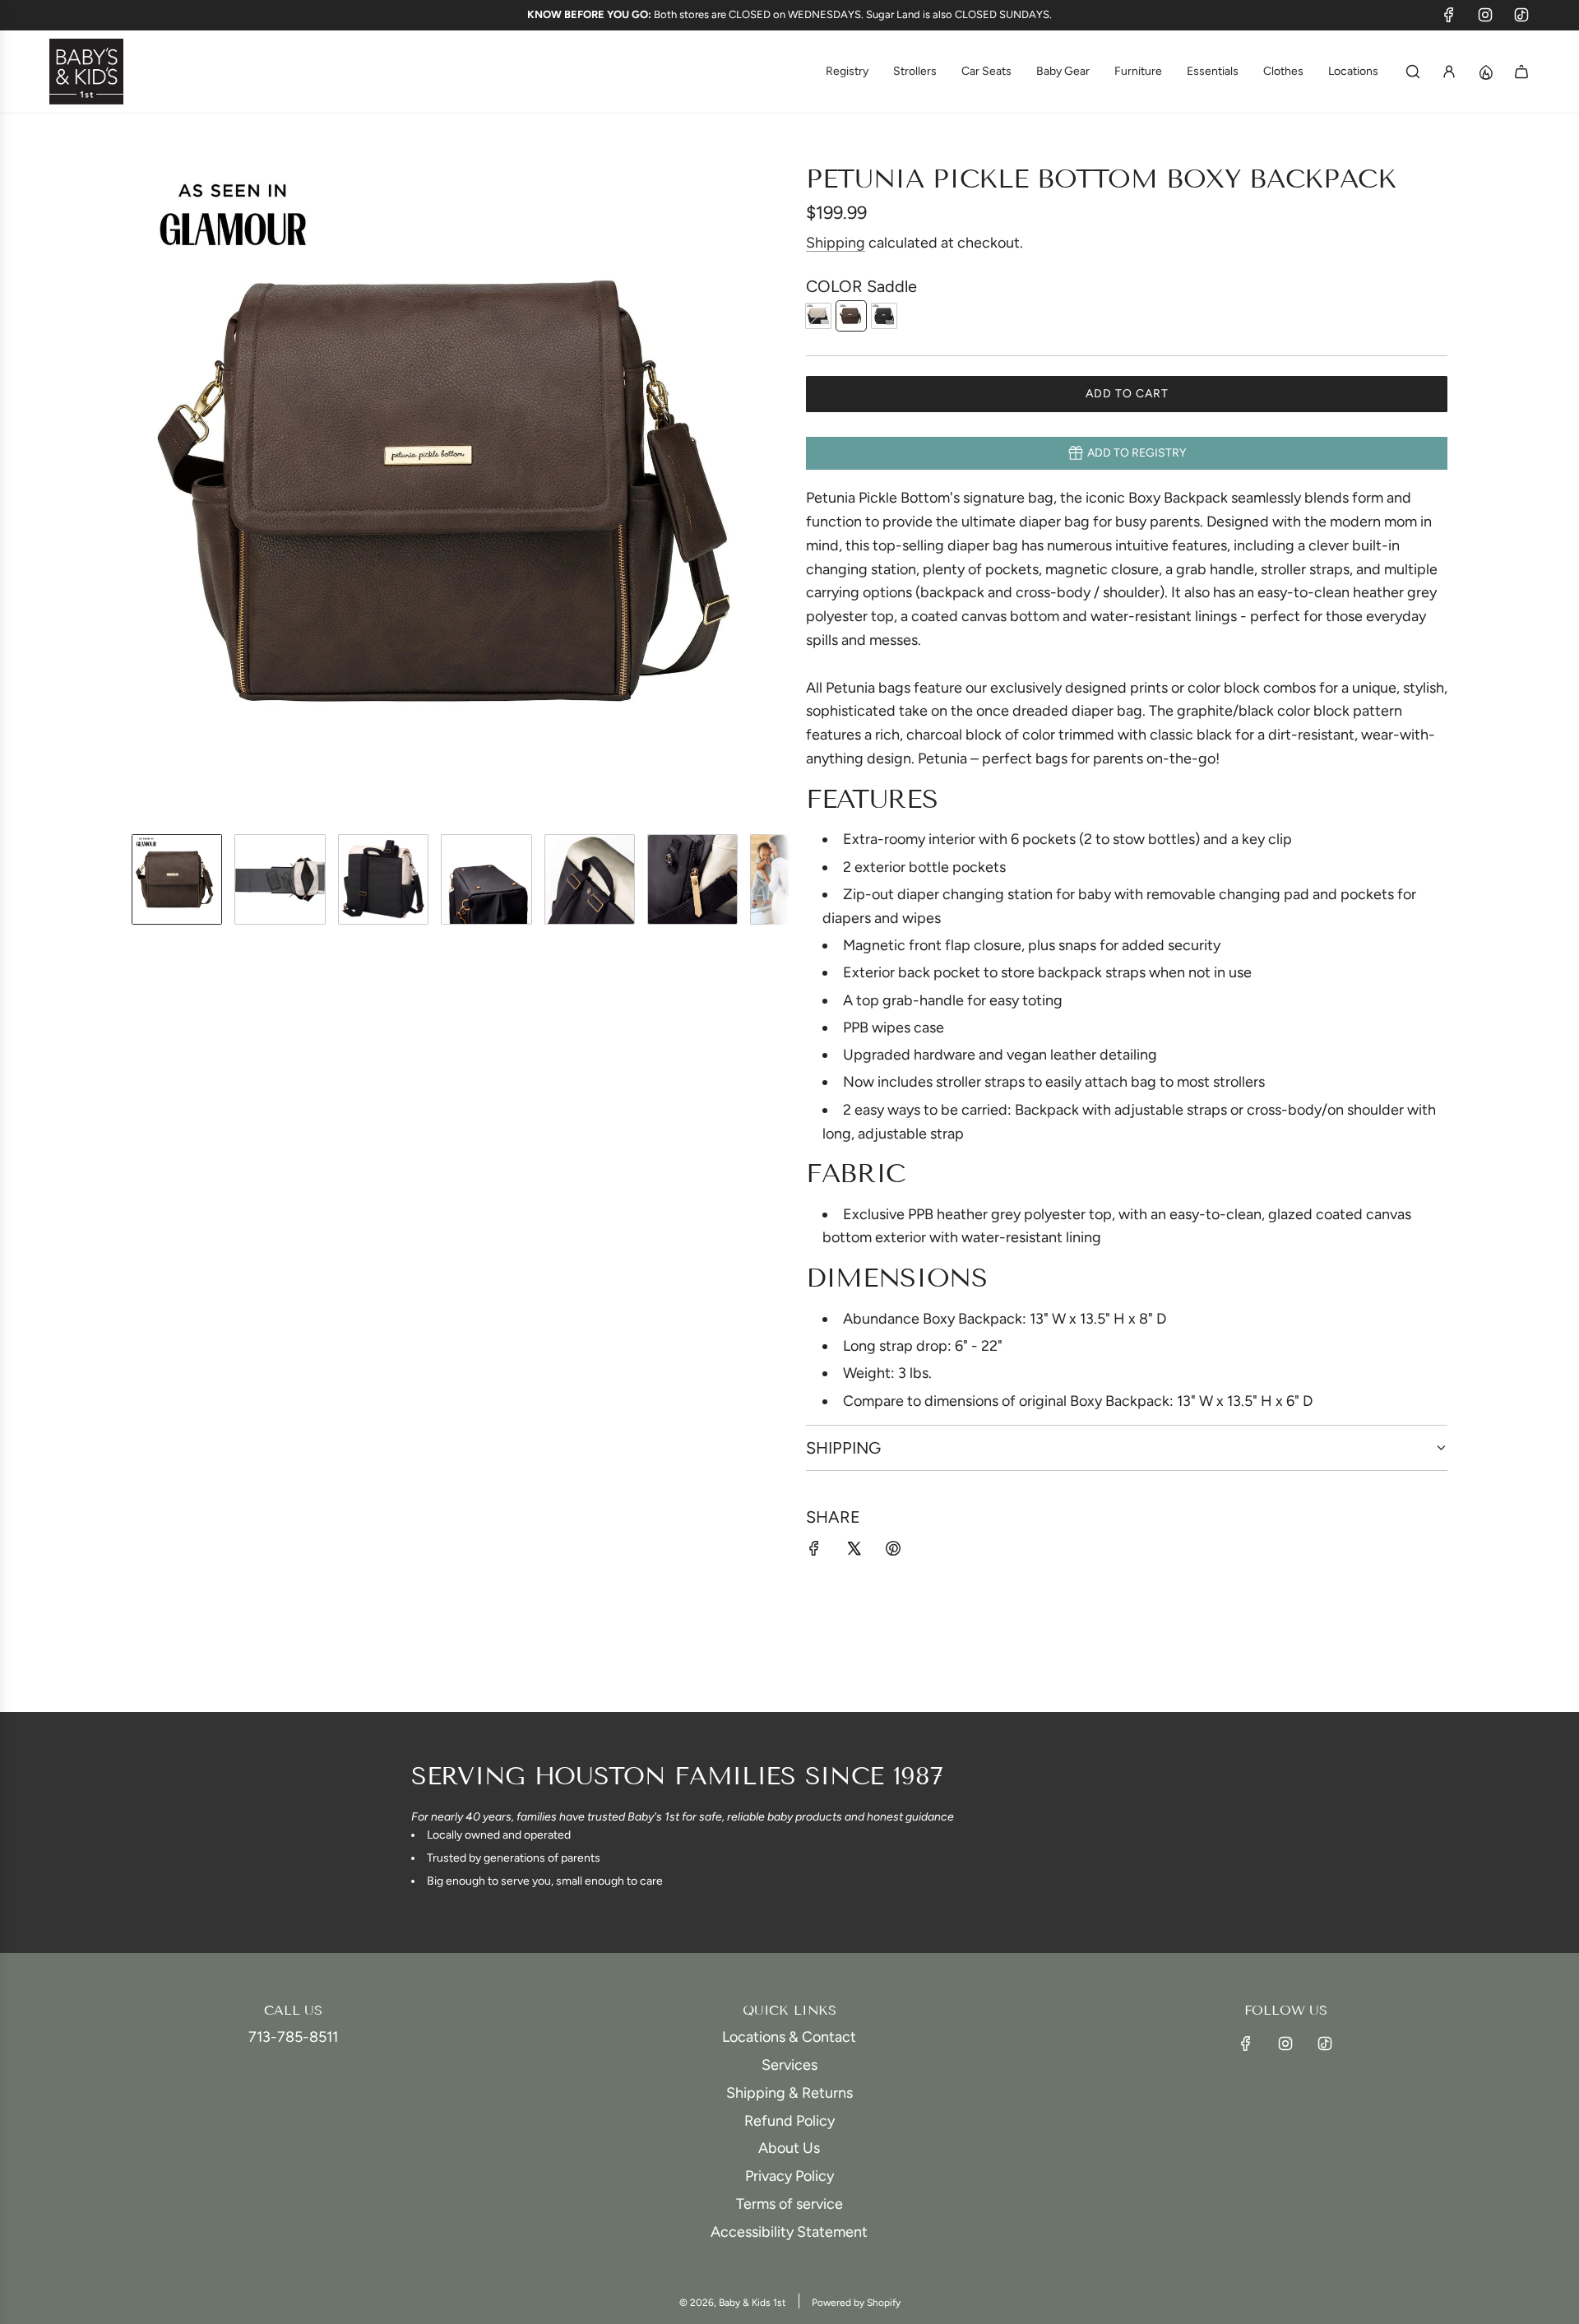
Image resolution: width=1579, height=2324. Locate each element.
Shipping (836, 243)
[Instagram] (1485, 15)
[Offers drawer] (1485, 72)
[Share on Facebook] (814, 1552)
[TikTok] (1521, 15)
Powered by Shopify (856, 2303)
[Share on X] (854, 1552)
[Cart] (1521, 72)
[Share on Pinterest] (893, 1552)
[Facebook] (1449, 15)
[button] (145, 492)
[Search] (1413, 72)
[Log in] (1449, 72)
